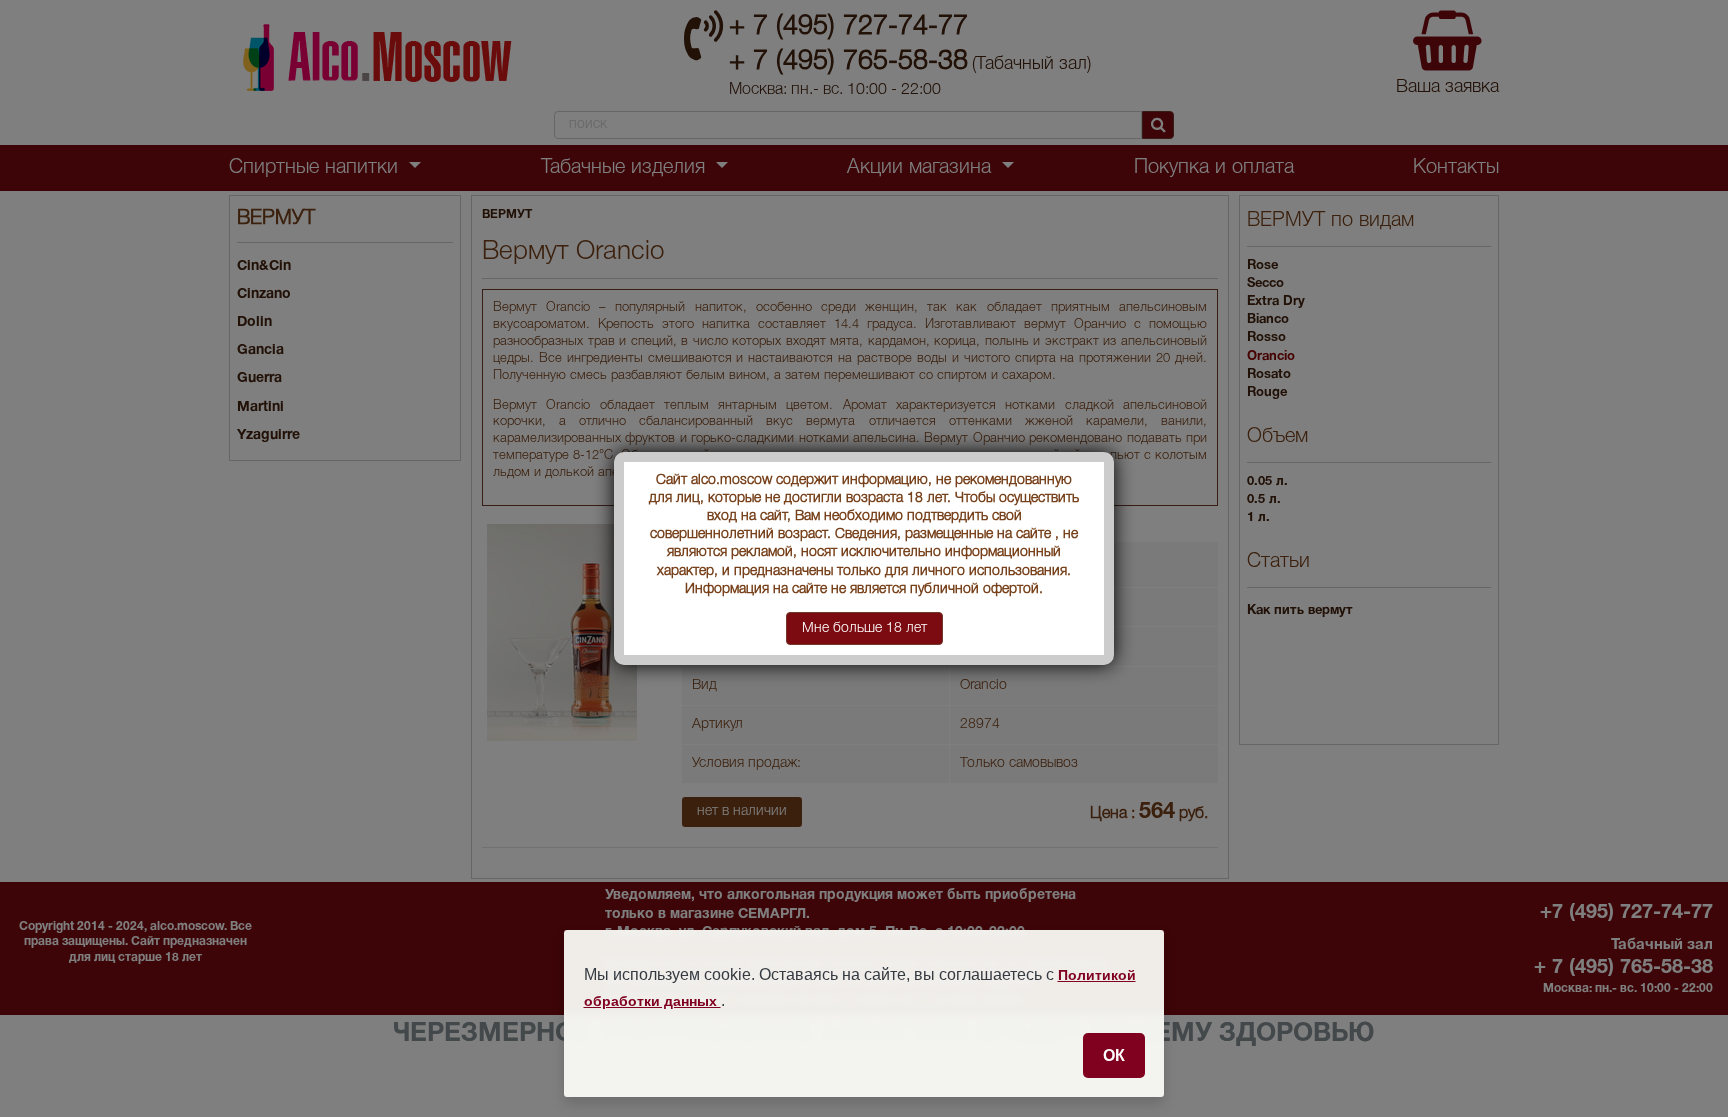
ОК (1114, 1055)
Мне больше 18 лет (864, 628)
